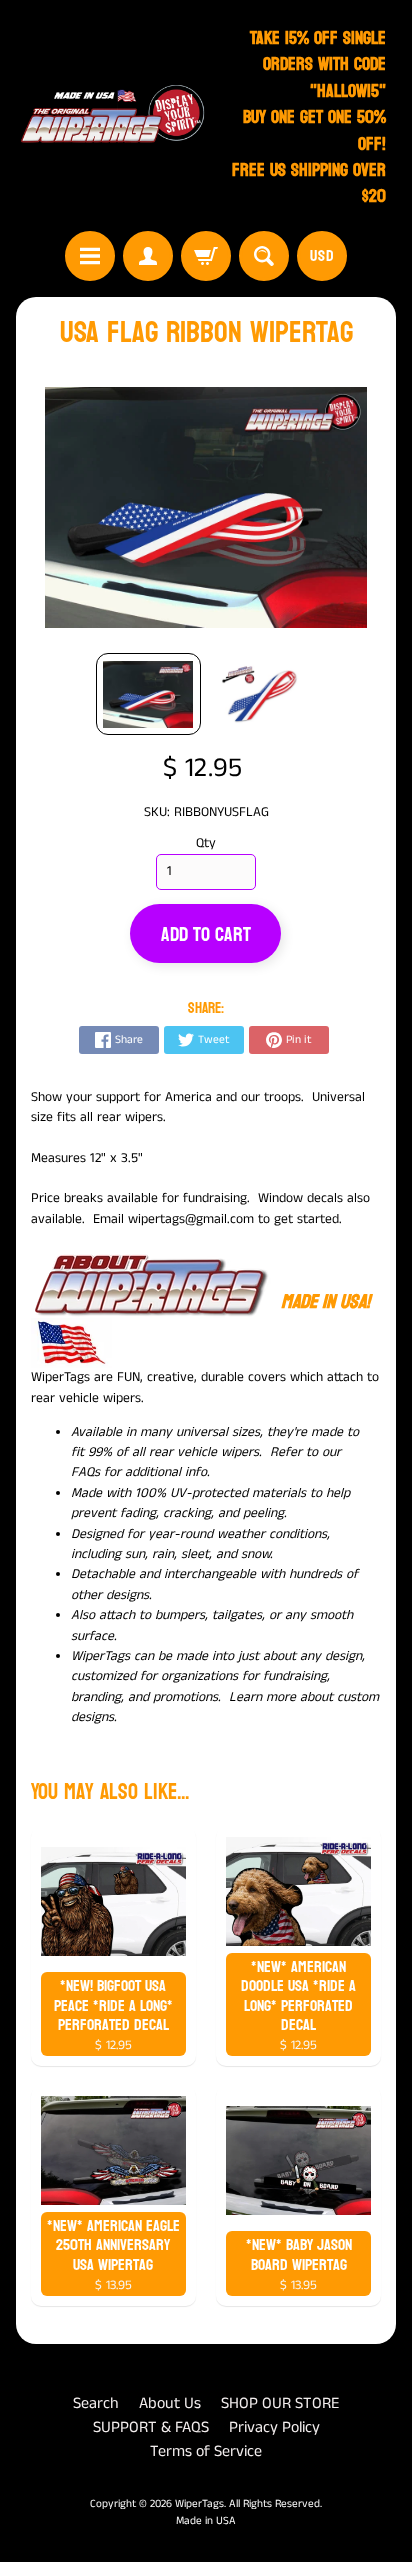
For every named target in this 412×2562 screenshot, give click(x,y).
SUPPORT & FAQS (151, 2427)
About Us (170, 2403)
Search (96, 2403)
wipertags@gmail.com (191, 1219)
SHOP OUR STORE (280, 2403)
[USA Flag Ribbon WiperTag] (148, 694)
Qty (206, 843)
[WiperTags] (111, 118)
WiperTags (199, 2504)
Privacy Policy (274, 2427)
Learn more (262, 1697)
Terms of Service (206, 2451)
